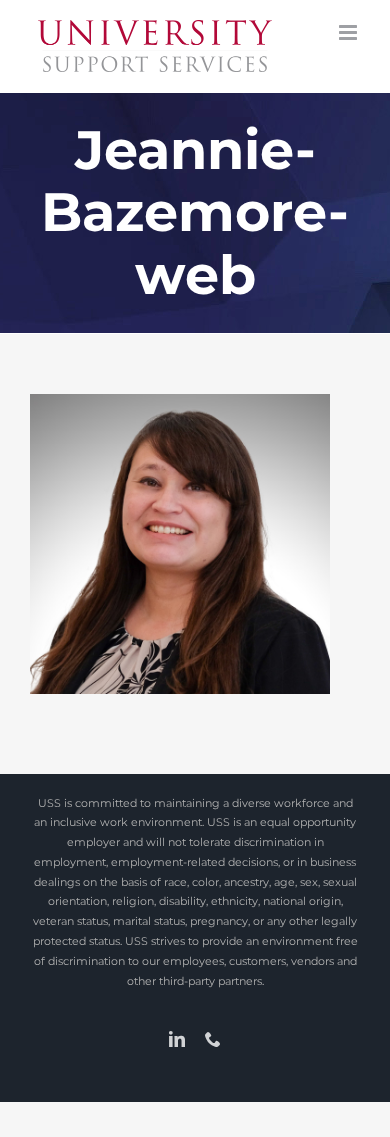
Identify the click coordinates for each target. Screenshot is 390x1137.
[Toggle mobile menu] (349, 32)
